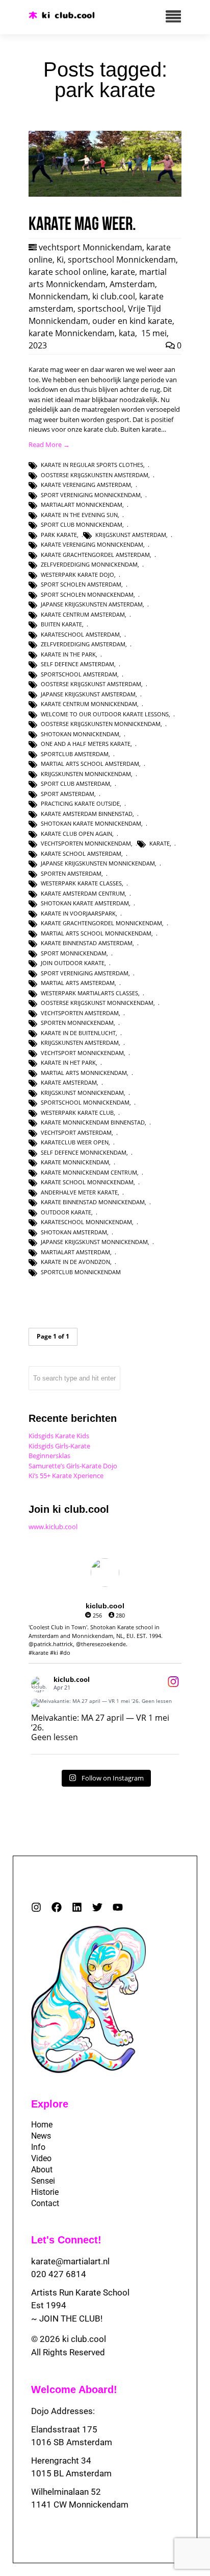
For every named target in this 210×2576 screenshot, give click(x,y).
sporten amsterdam (71, 873)
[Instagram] (36, 1907)
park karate (59, 535)
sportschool (101, 309)
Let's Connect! (66, 2240)
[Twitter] (97, 1907)
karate (123, 272)
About (42, 2170)
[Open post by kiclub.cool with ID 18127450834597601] (105, 1703)
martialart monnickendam (82, 505)
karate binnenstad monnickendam (93, 1202)
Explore (50, 2104)
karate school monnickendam (87, 1182)
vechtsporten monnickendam (86, 843)
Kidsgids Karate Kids (59, 1436)
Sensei (43, 2181)
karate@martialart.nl (70, 2261)
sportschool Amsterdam (79, 674)
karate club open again (76, 834)
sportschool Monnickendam (122, 260)
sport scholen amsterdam (81, 584)
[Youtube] (118, 1907)
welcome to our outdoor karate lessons (105, 714)
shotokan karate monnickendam (91, 823)
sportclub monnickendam (81, 1272)
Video (41, 2158)
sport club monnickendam (82, 524)
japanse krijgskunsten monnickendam (98, 863)
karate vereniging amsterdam (86, 485)
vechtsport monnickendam (82, 1053)
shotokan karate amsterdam (85, 903)
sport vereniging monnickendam (91, 495)
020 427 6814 (59, 2274)
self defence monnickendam (84, 1152)
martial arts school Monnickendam (96, 933)
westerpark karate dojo (77, 575)
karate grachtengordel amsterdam (95, 555)
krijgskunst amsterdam (131, 535)
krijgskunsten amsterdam (80, 1043)
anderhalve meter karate (79, 1192)
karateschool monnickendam (86, 1222)
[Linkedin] (77, 1907)
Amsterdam (132, 284)
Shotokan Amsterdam (74, 1232)
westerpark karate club (77, 1113)
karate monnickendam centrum (89, 1172)
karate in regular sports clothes (92, 465)
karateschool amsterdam (80, 634)
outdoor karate (66, 1212)
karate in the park (68, 654)
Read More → (49, 444)
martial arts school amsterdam (90, 764)
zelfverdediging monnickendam (89, 564)
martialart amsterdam (75, 1252)
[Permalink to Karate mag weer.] (105, 194)
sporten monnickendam (77, 1023)
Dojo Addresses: (63, 2411)
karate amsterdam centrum (83, 893)
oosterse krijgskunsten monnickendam (101, 724)
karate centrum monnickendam (89, 704)
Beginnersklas (49, 1456)
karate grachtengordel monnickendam (101, 923)
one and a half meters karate (86, 744)
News (41, 2136)
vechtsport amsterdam (76, 1132)
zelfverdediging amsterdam (83, 644)
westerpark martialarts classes (89, 993)
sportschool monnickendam (85, 1102)
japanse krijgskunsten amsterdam (92, 604)
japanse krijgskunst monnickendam (94, 1242)
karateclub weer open (75, 1142)
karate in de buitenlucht (78, 1033)
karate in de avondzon (75, 1262)
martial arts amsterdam (78, 983)
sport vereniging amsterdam (85, 973)
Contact (45, 2203)
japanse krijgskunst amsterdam (88, 694)
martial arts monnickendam (84, 1073)
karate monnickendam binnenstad (93, 1122)
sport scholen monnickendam (87, 594)
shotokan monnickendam (80, 734)
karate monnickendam (75, 1162)
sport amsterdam (68, 794)
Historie (45, 2192)
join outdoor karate (73, 963)
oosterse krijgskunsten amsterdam (95, 475)
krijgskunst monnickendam (82, 1093)
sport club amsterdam (75, 783)
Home (42, 2125)
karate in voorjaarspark (78, 913)
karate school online (68, 272)
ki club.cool (114, 296)
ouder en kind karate (132, 321)
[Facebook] (57, 1907)
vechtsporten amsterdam (80, 1013)
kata (127, 333)
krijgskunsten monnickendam (86, 774)
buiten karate (61, 624)
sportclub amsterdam (75, 754)
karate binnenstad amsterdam (87, 943)
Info (38, 2147)
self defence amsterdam (77, 664)
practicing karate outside (80, 803)
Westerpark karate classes (81, 883)
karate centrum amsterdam (83, 614)
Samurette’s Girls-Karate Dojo (73, 1466)
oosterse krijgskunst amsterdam (91, 684)
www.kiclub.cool (53, 1527)
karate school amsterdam (81, 853)
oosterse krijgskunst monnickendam (97, 1003)
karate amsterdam (69, 1082)
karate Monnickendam (72, 333)
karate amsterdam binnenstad (87, 814)
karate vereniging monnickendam (92, 544)
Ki (60, 260)
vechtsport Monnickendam (90, 247)
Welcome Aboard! (74, 2390)
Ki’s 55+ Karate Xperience (66, 1476)
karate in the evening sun (79, 515)
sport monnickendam (74, 953)
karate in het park (68, 1062)
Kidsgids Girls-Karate (59, 1446)
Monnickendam (58, 296)
